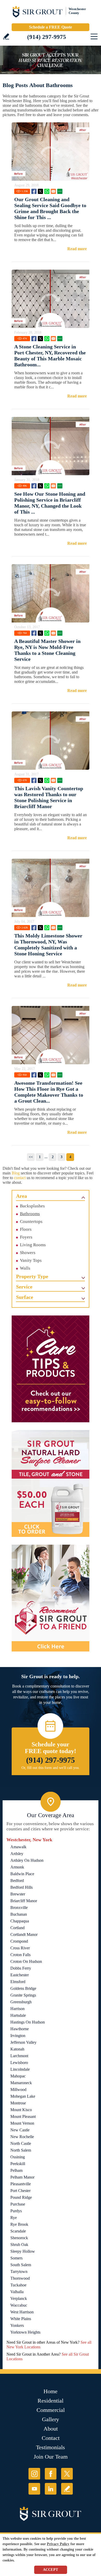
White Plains (21, 2319)
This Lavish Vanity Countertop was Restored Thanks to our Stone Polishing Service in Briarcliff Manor (49, 797)
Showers (28, 1253)
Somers (16, 2258)
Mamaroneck (21, 2083)
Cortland (17, 1928)
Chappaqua (20, 1921)
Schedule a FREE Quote (51, 27)
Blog (16, 1173)
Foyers (26, 1237)
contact (20, 1178)
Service (24, 1287)
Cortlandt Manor (24, 1934)
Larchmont (19, 2056)
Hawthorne (20, 2029)
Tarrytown (19, 2271)
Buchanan (19, 1914)
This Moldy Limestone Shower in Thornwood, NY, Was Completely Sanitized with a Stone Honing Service (48, 945)
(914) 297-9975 (47, 37)
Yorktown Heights (25, 2332)
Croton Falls (20, 1955)
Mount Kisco (21, 2110)
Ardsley (17, 1854)
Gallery (51, 2419)
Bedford (17, 1881)
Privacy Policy (58, 2544)
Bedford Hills (21, 1887)
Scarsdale (18, 2231)
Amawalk (18, 1847)
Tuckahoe (18, 2285)
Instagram (34, 2474)
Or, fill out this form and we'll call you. (51, 1768)
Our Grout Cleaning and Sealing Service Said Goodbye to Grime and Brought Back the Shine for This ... (50, 208)
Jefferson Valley (23, 2042)
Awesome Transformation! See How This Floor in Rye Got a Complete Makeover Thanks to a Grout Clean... (49, 1092)
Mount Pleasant (23, 2116)
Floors (26, 1229)
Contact (51, 2438)
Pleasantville (21, 2184)
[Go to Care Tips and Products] (51, 1369)
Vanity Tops (31, 1260)
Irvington (18, 2036)
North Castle (21, 2143)
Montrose (18, 2103)
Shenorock (19, 2238)
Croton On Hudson (26, 1961)
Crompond (19, 1941)
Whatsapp (47, 191)
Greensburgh (21, 2002)
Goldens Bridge (23, 1988)
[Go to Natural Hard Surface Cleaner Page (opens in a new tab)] (51, 1483)
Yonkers (17, 2325)
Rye (14, 2218)
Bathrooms (30, 1214)
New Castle (20, 2130)
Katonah (17, 2049)
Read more (77, 249)
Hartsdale (18, 2015)
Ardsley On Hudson (27, 1860)
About (51, 2429)
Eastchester (20, 1975)
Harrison (17, 2009)
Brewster (18, 1894)
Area (21, 1196)
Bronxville (19, 1907)
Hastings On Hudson (28, 2022)
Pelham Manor (22, 2177)
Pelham (16, 2170)
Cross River (20, 1948)
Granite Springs (23, 1995)
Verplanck (19, 2298)
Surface (25, 1297)
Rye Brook (19, 2224)
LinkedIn (51, 2489)
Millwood (18, 2089)
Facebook (34, 191)
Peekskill (18, 2164)
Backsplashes (32, 1206)
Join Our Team (51, 2457)
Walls (25, 1268)
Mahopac (18, 2076)
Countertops (31, 1221)
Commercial (51, 2410)
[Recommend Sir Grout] (51, 1598)
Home (51, 2391)
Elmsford (18, 1982)
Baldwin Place (22, 1874)
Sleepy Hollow (23, 2251)
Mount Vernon (22, 2123)
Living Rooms (33, 1245)
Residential (51, 2401)
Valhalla (17, 2292)
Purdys (16, 2211)
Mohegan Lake (23, 2096)
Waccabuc (19, 2305)
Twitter (40, 191)
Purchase (18, 2204)
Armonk (17, 1867)
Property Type (32, 1276)
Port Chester (20, 2191)
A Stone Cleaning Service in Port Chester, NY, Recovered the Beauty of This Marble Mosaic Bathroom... (50, 356)
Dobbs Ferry (21, 1968)
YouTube (34, 2489)
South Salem (21, 2265)
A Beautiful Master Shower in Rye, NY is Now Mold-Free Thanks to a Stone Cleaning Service (47, 650)
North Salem (21, 2150)
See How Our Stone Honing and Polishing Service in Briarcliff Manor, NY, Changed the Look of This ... (50, 503)
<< (31, 1157)
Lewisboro (19, 2063)
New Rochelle (22, 2137)
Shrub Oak (19, 2245)
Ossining (18, 2157)
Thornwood (20, 2278)
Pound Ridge (21, 2197)
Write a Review (6, 36)
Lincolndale (20, 2069)
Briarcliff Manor (24, 1901)
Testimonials (51, 2447)
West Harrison (22, 2312)
